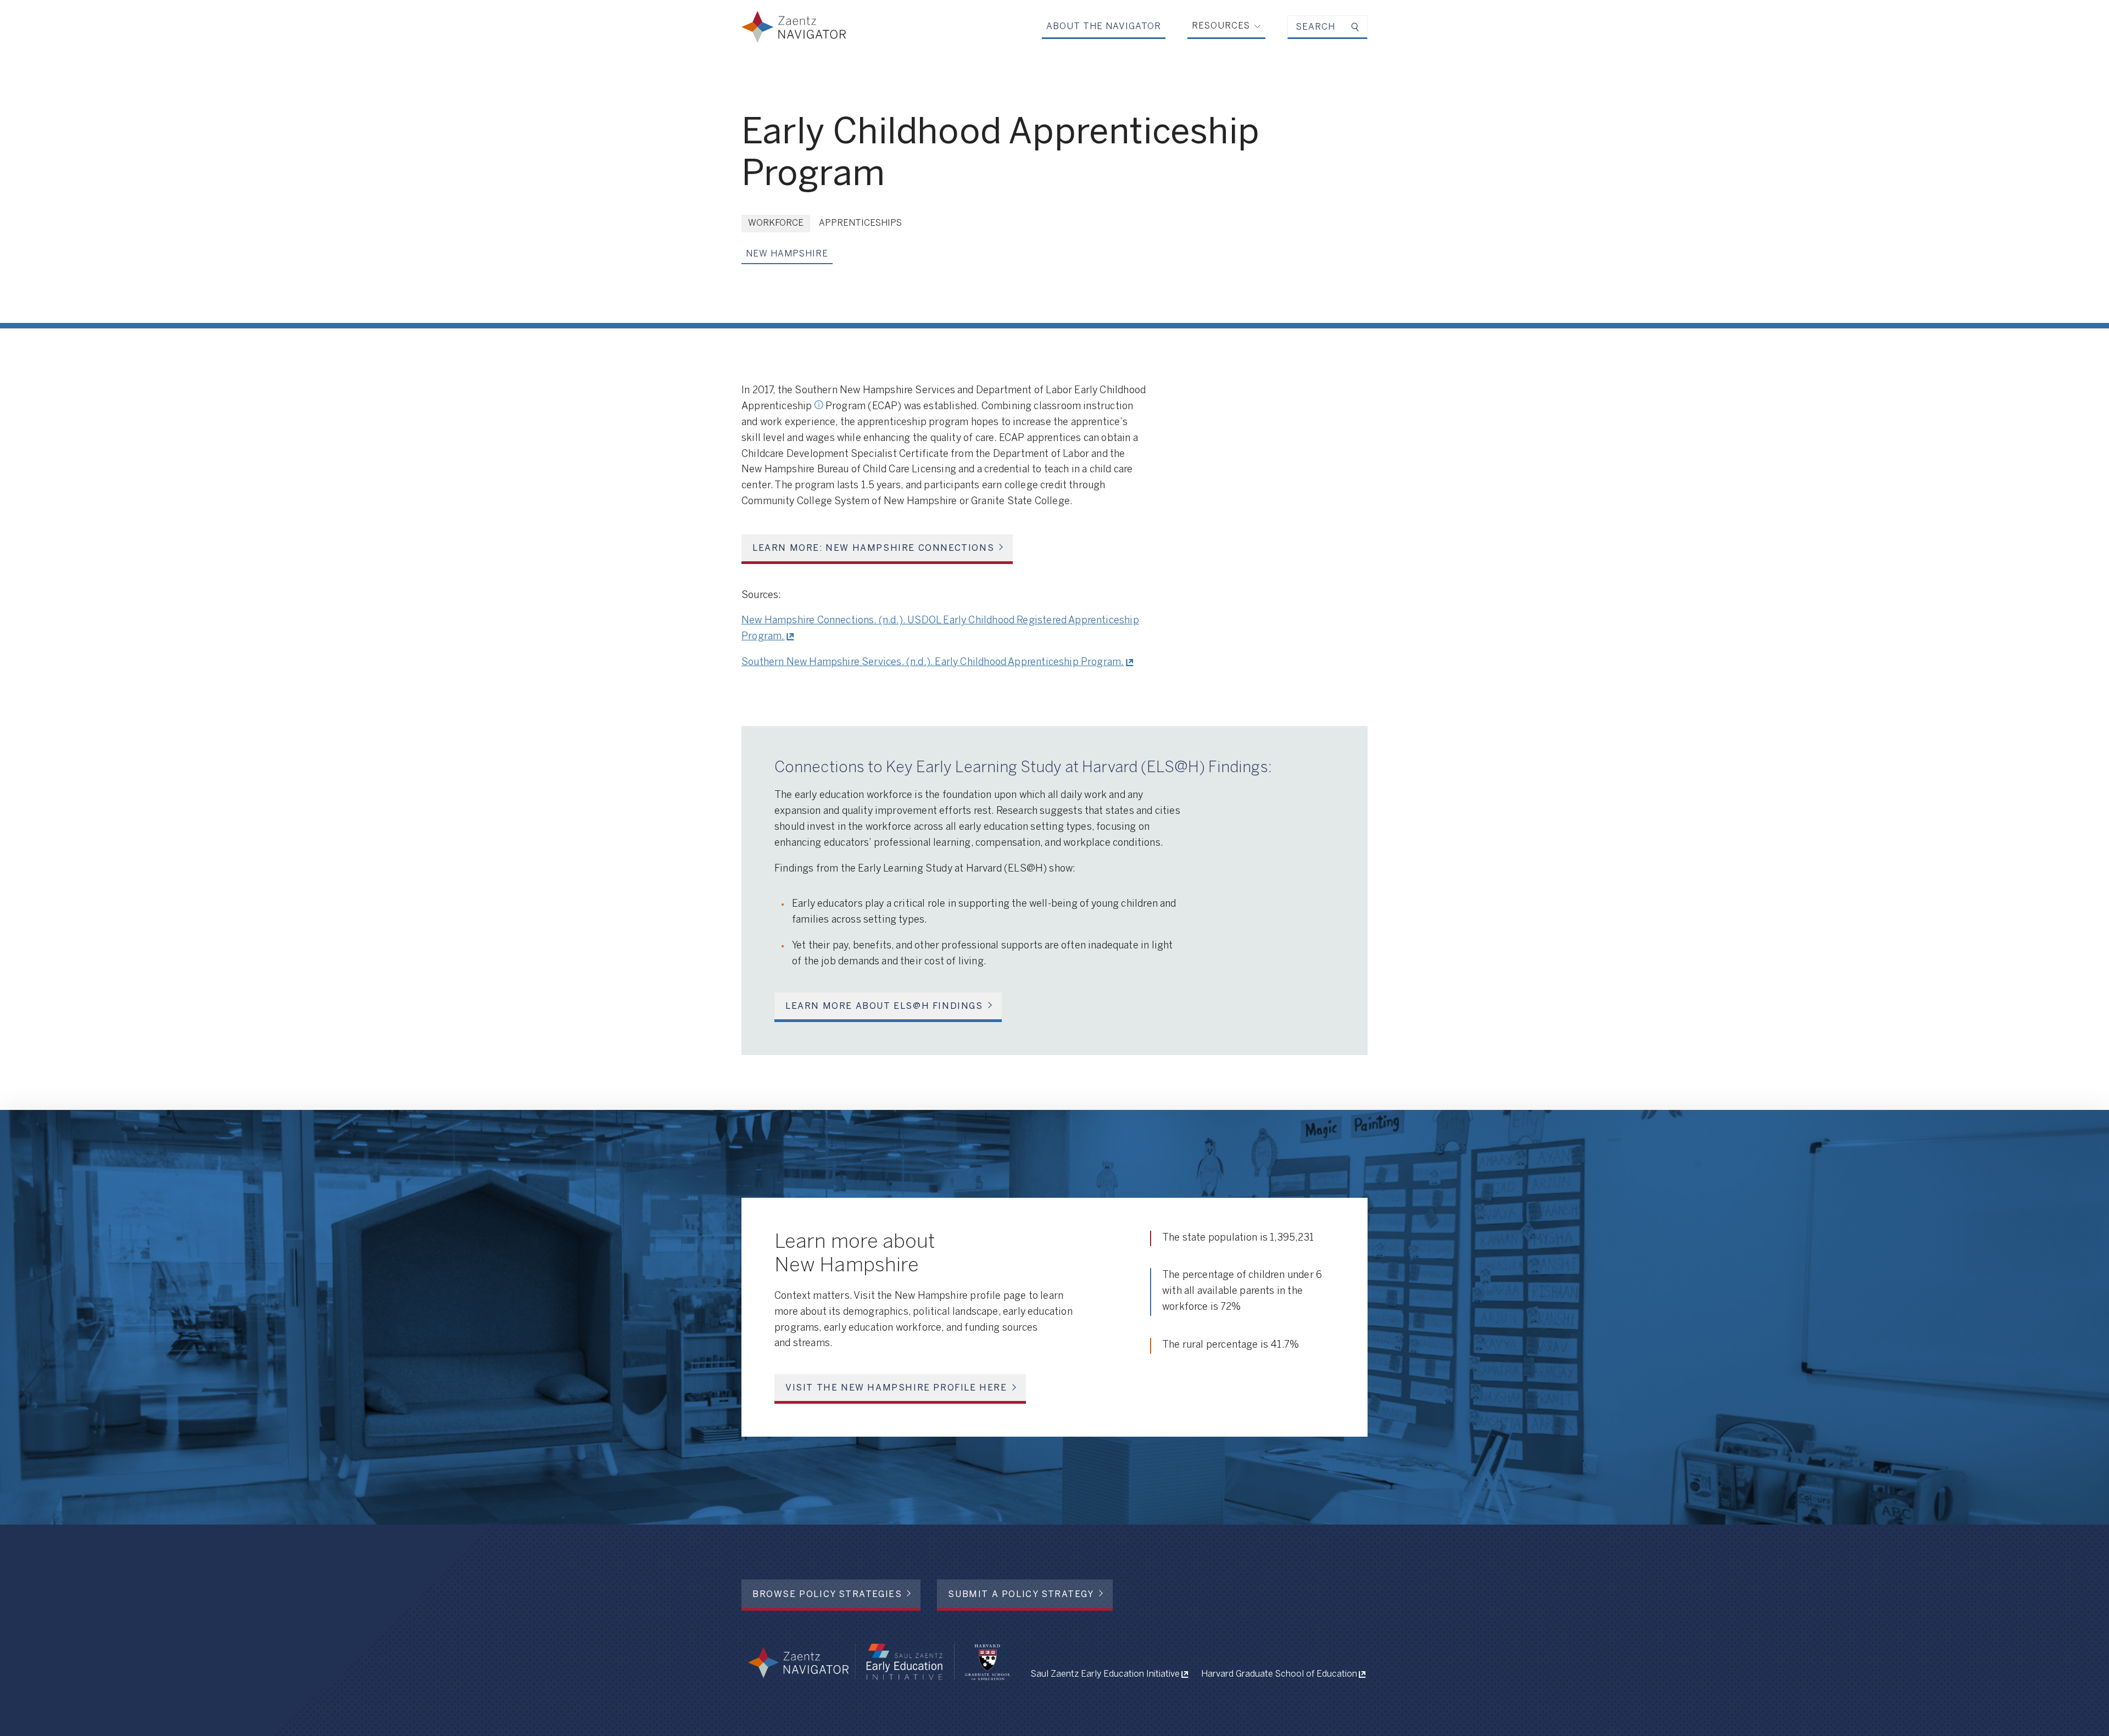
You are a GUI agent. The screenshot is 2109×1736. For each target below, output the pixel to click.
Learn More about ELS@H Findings (884, 1006)
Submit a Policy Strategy (1021, 1595)
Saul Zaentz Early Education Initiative (1105, 1674)
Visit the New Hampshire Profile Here (896, 1388)
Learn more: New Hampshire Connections (873, 548)
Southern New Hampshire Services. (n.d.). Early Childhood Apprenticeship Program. (933, 663)
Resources (1221, 26)
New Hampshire (787, 254)
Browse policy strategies (827, 1595)
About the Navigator (1104, 27)
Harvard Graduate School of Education (1279, 1674)
